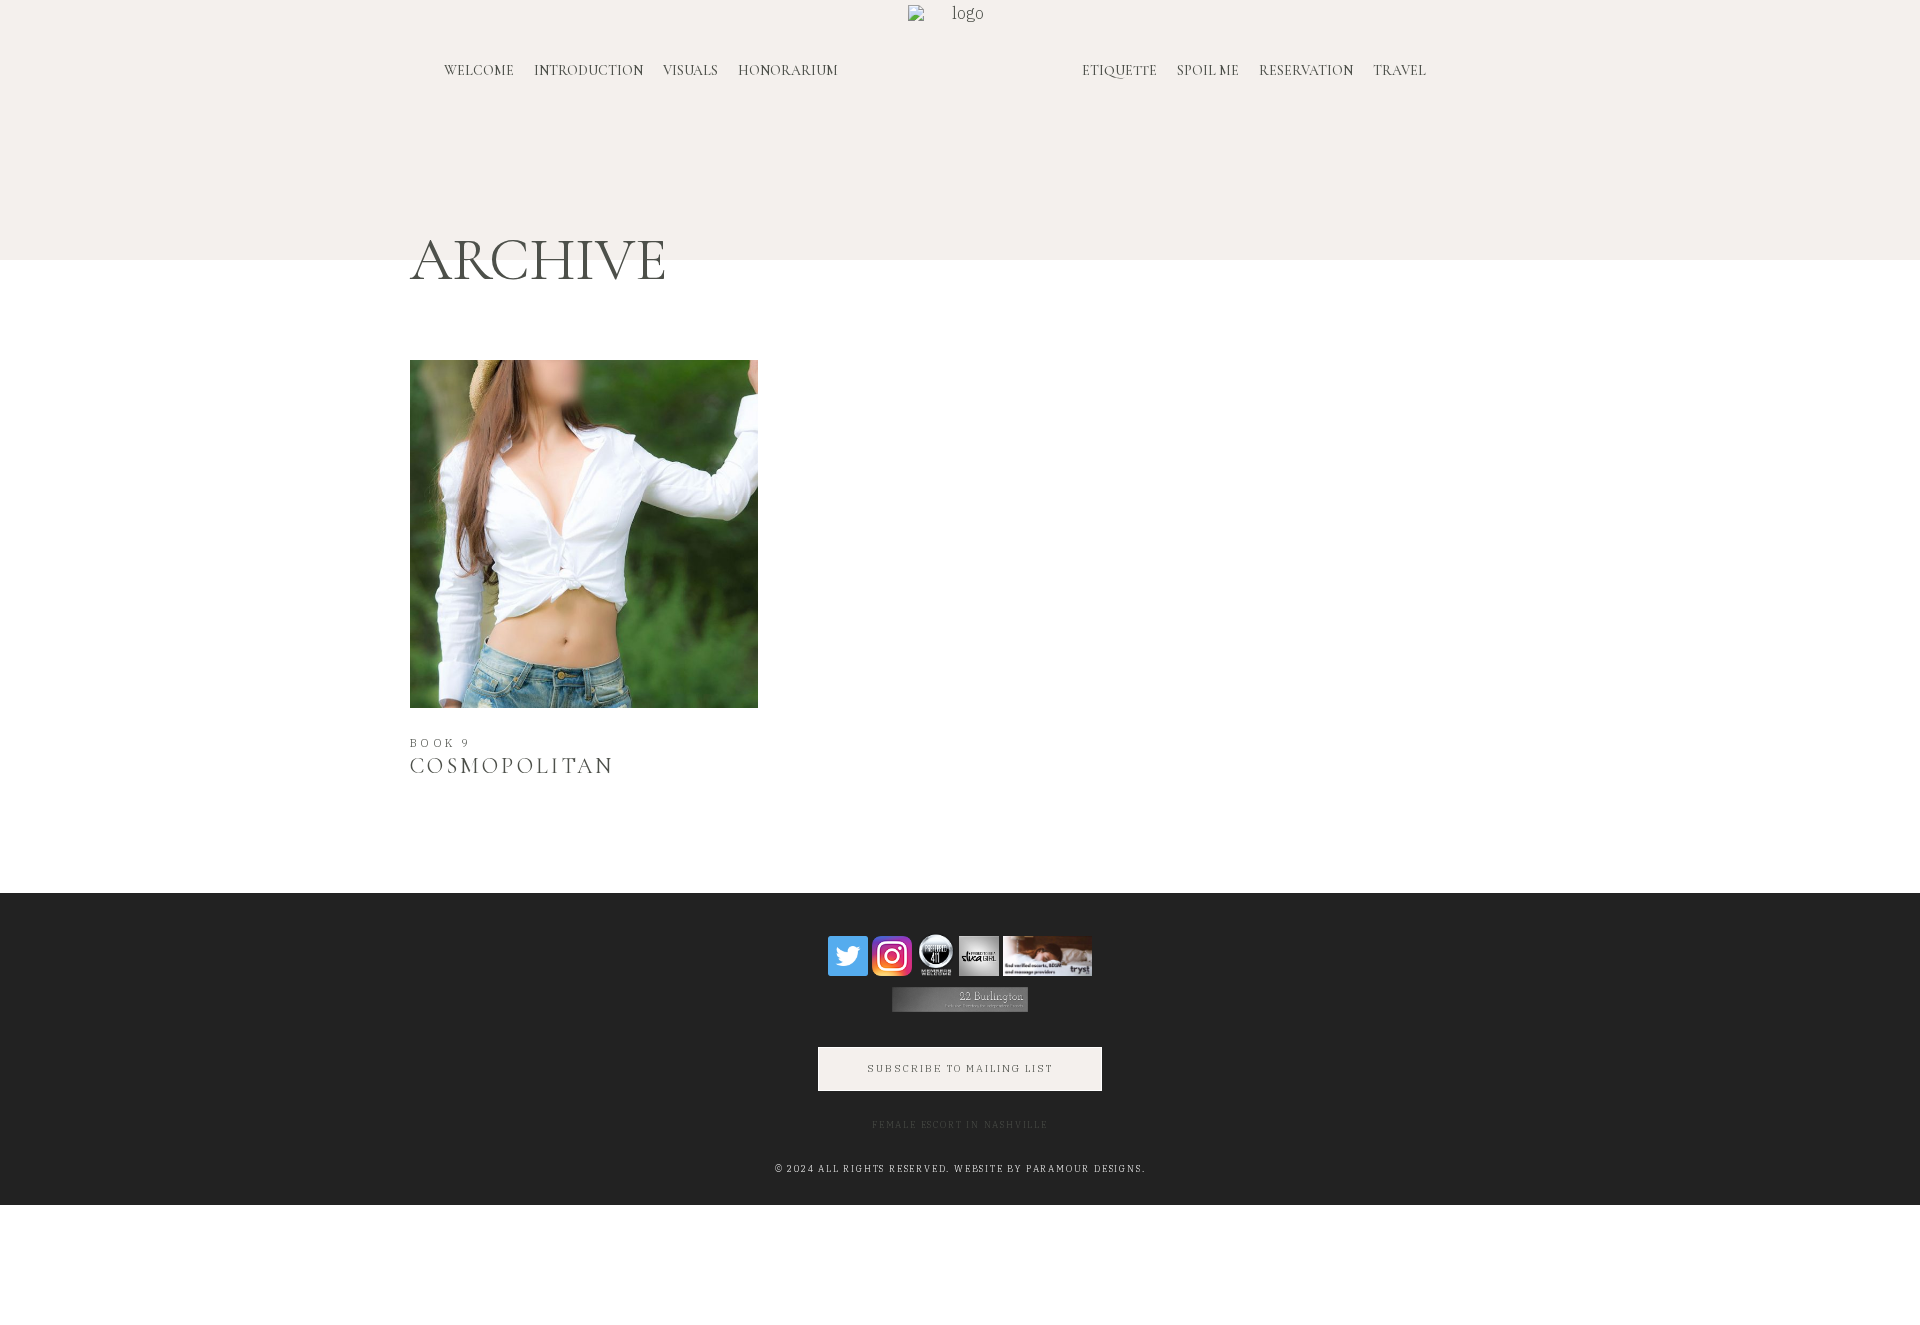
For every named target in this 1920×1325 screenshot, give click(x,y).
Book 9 (441, 743)
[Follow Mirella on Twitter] (848, 956)
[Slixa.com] (979, 956)
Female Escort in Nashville (960, 1124)
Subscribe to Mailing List (960, 1068)
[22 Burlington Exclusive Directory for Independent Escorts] (960, 999)
